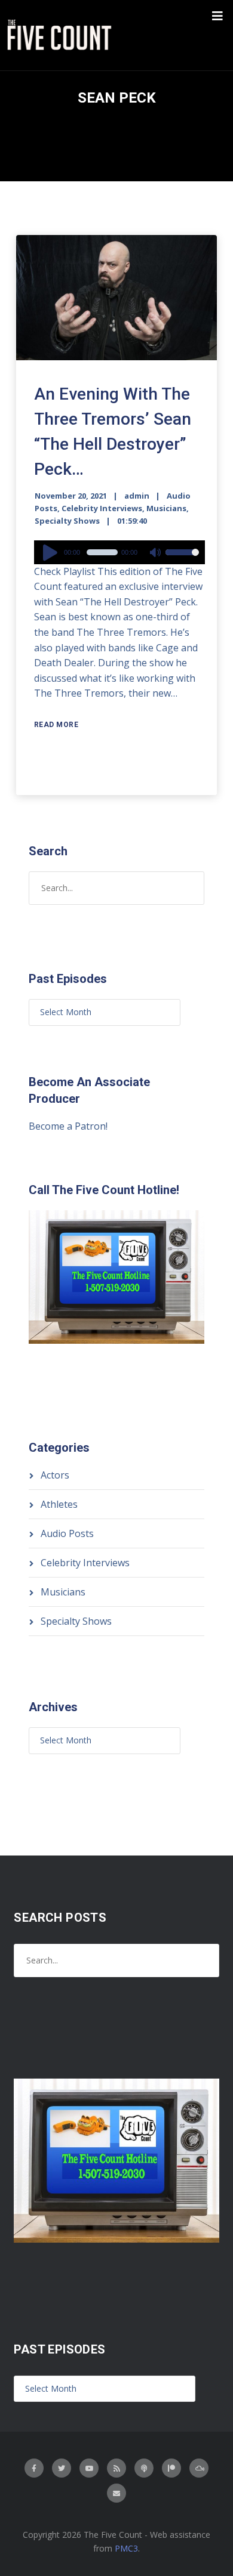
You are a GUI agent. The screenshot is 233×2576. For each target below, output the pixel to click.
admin (137, 496)
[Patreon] (171, 2468)
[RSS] (116, 2468)
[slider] (182, 560)
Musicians (166, 508)
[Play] (52, 552)
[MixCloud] (199, 2468)
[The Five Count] (61, 35)
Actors (55, 1475)
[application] (120, 552)
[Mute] (156, 553)
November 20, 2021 (71, 496)
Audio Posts (67, 1533)
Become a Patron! (68, 1126)
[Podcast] (144, 2468)
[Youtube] (89, 2468)
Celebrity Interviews (102, 508)
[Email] (116, 2493)
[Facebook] (34, 2468)
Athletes (59, 1504)
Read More (56, 725)
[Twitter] (62, 2468)
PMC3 (126, 2548)
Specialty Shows (67, 521)
